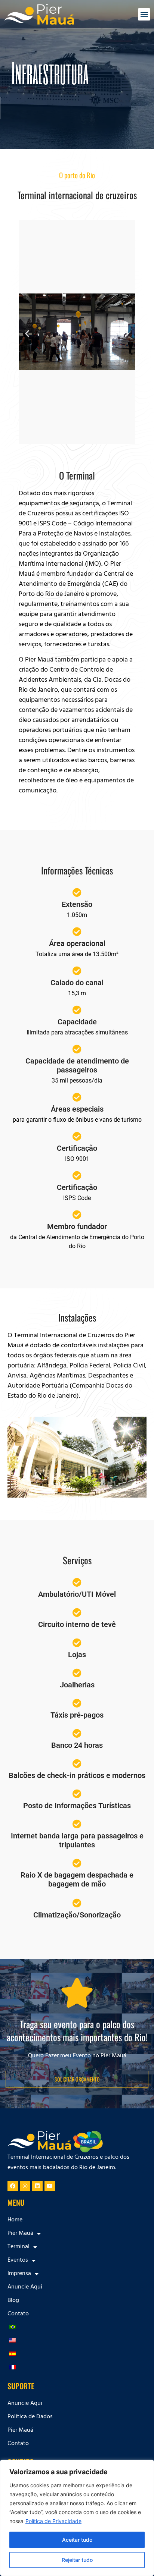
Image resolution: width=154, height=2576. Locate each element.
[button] (144, 14)
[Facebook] (13, 2186)
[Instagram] (25, 2186)
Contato (18, 2314)
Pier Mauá (20, 2431)
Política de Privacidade (53, 2521)
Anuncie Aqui (25, 2287)
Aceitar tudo (77, 2540)
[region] (77, 2518)
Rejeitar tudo (77, 2560)
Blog (13, 2301)
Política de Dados (30, 2417)
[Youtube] (50, 2186)
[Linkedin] (37, 2186)
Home (15, 2220)
